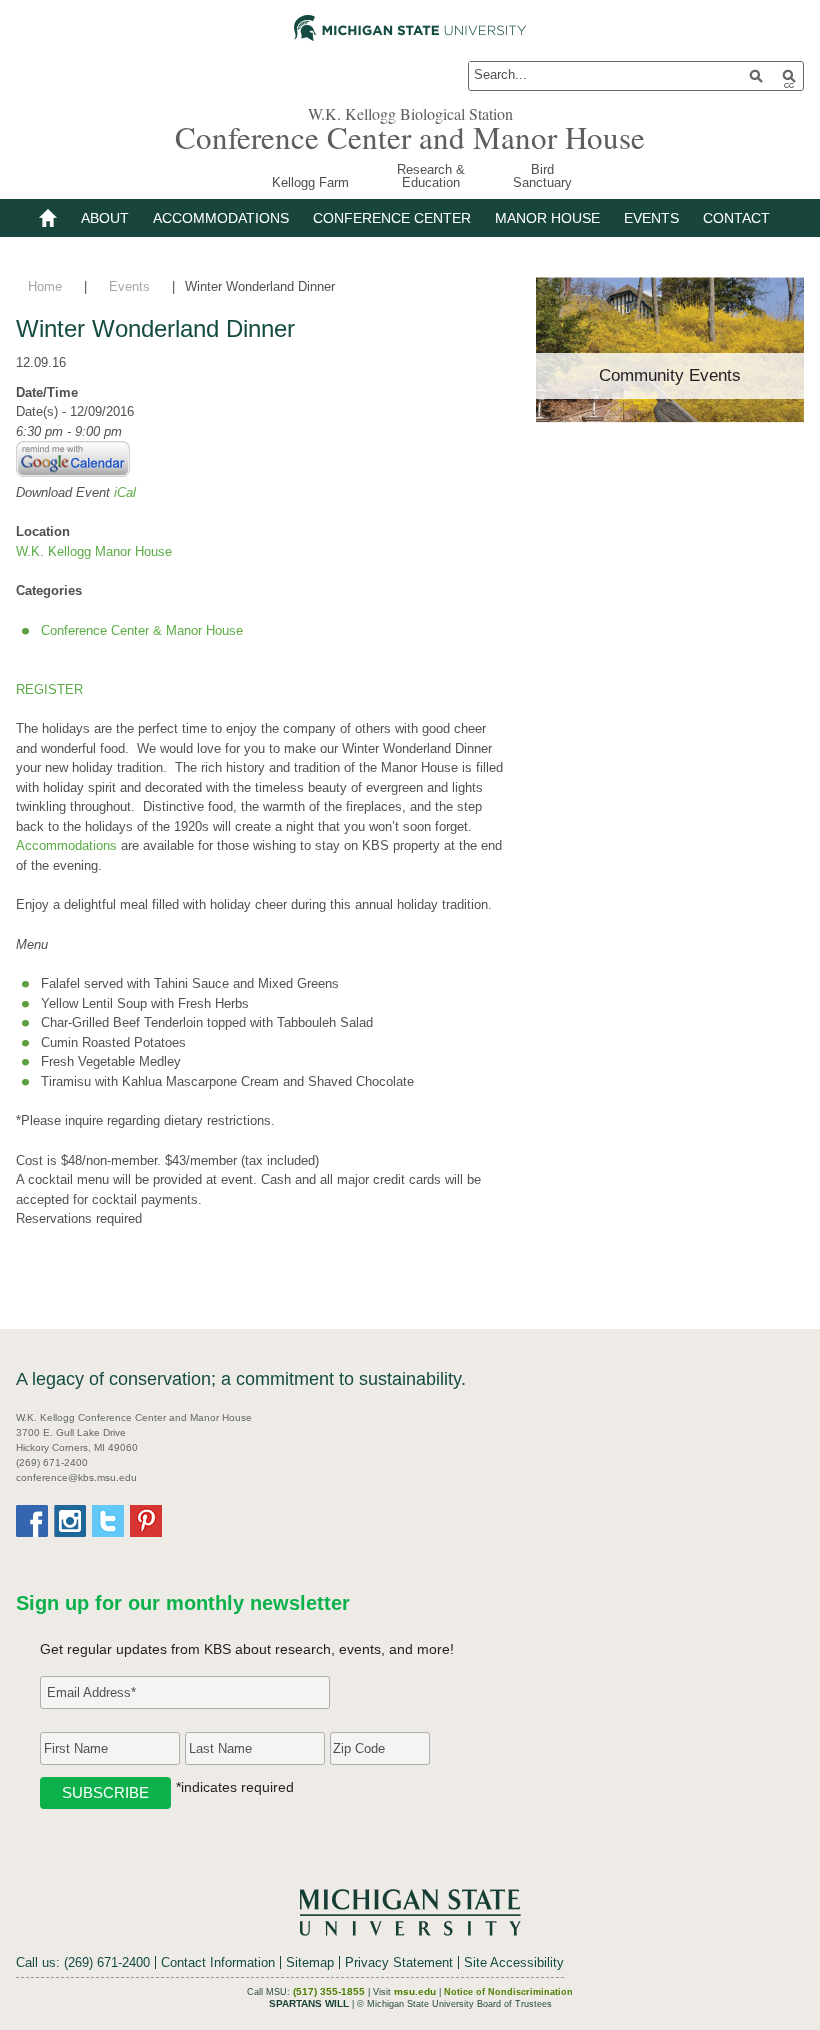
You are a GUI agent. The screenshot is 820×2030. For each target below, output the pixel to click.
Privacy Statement (399, 1962)
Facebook (32, 1521)
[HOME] (54, 218)
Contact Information (218, 1962)
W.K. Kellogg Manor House (94, 551)
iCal (125, 492)
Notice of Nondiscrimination (508, 1992)
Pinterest (146, 1521)
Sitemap (310, 1962)
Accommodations (66, 845)
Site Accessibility (514, 1962)
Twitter (108, 1521)
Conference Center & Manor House (142, 630)
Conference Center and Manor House (410, 137)
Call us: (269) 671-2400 (83, 1962)
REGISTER (49, 689)
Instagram (70, 1521)
